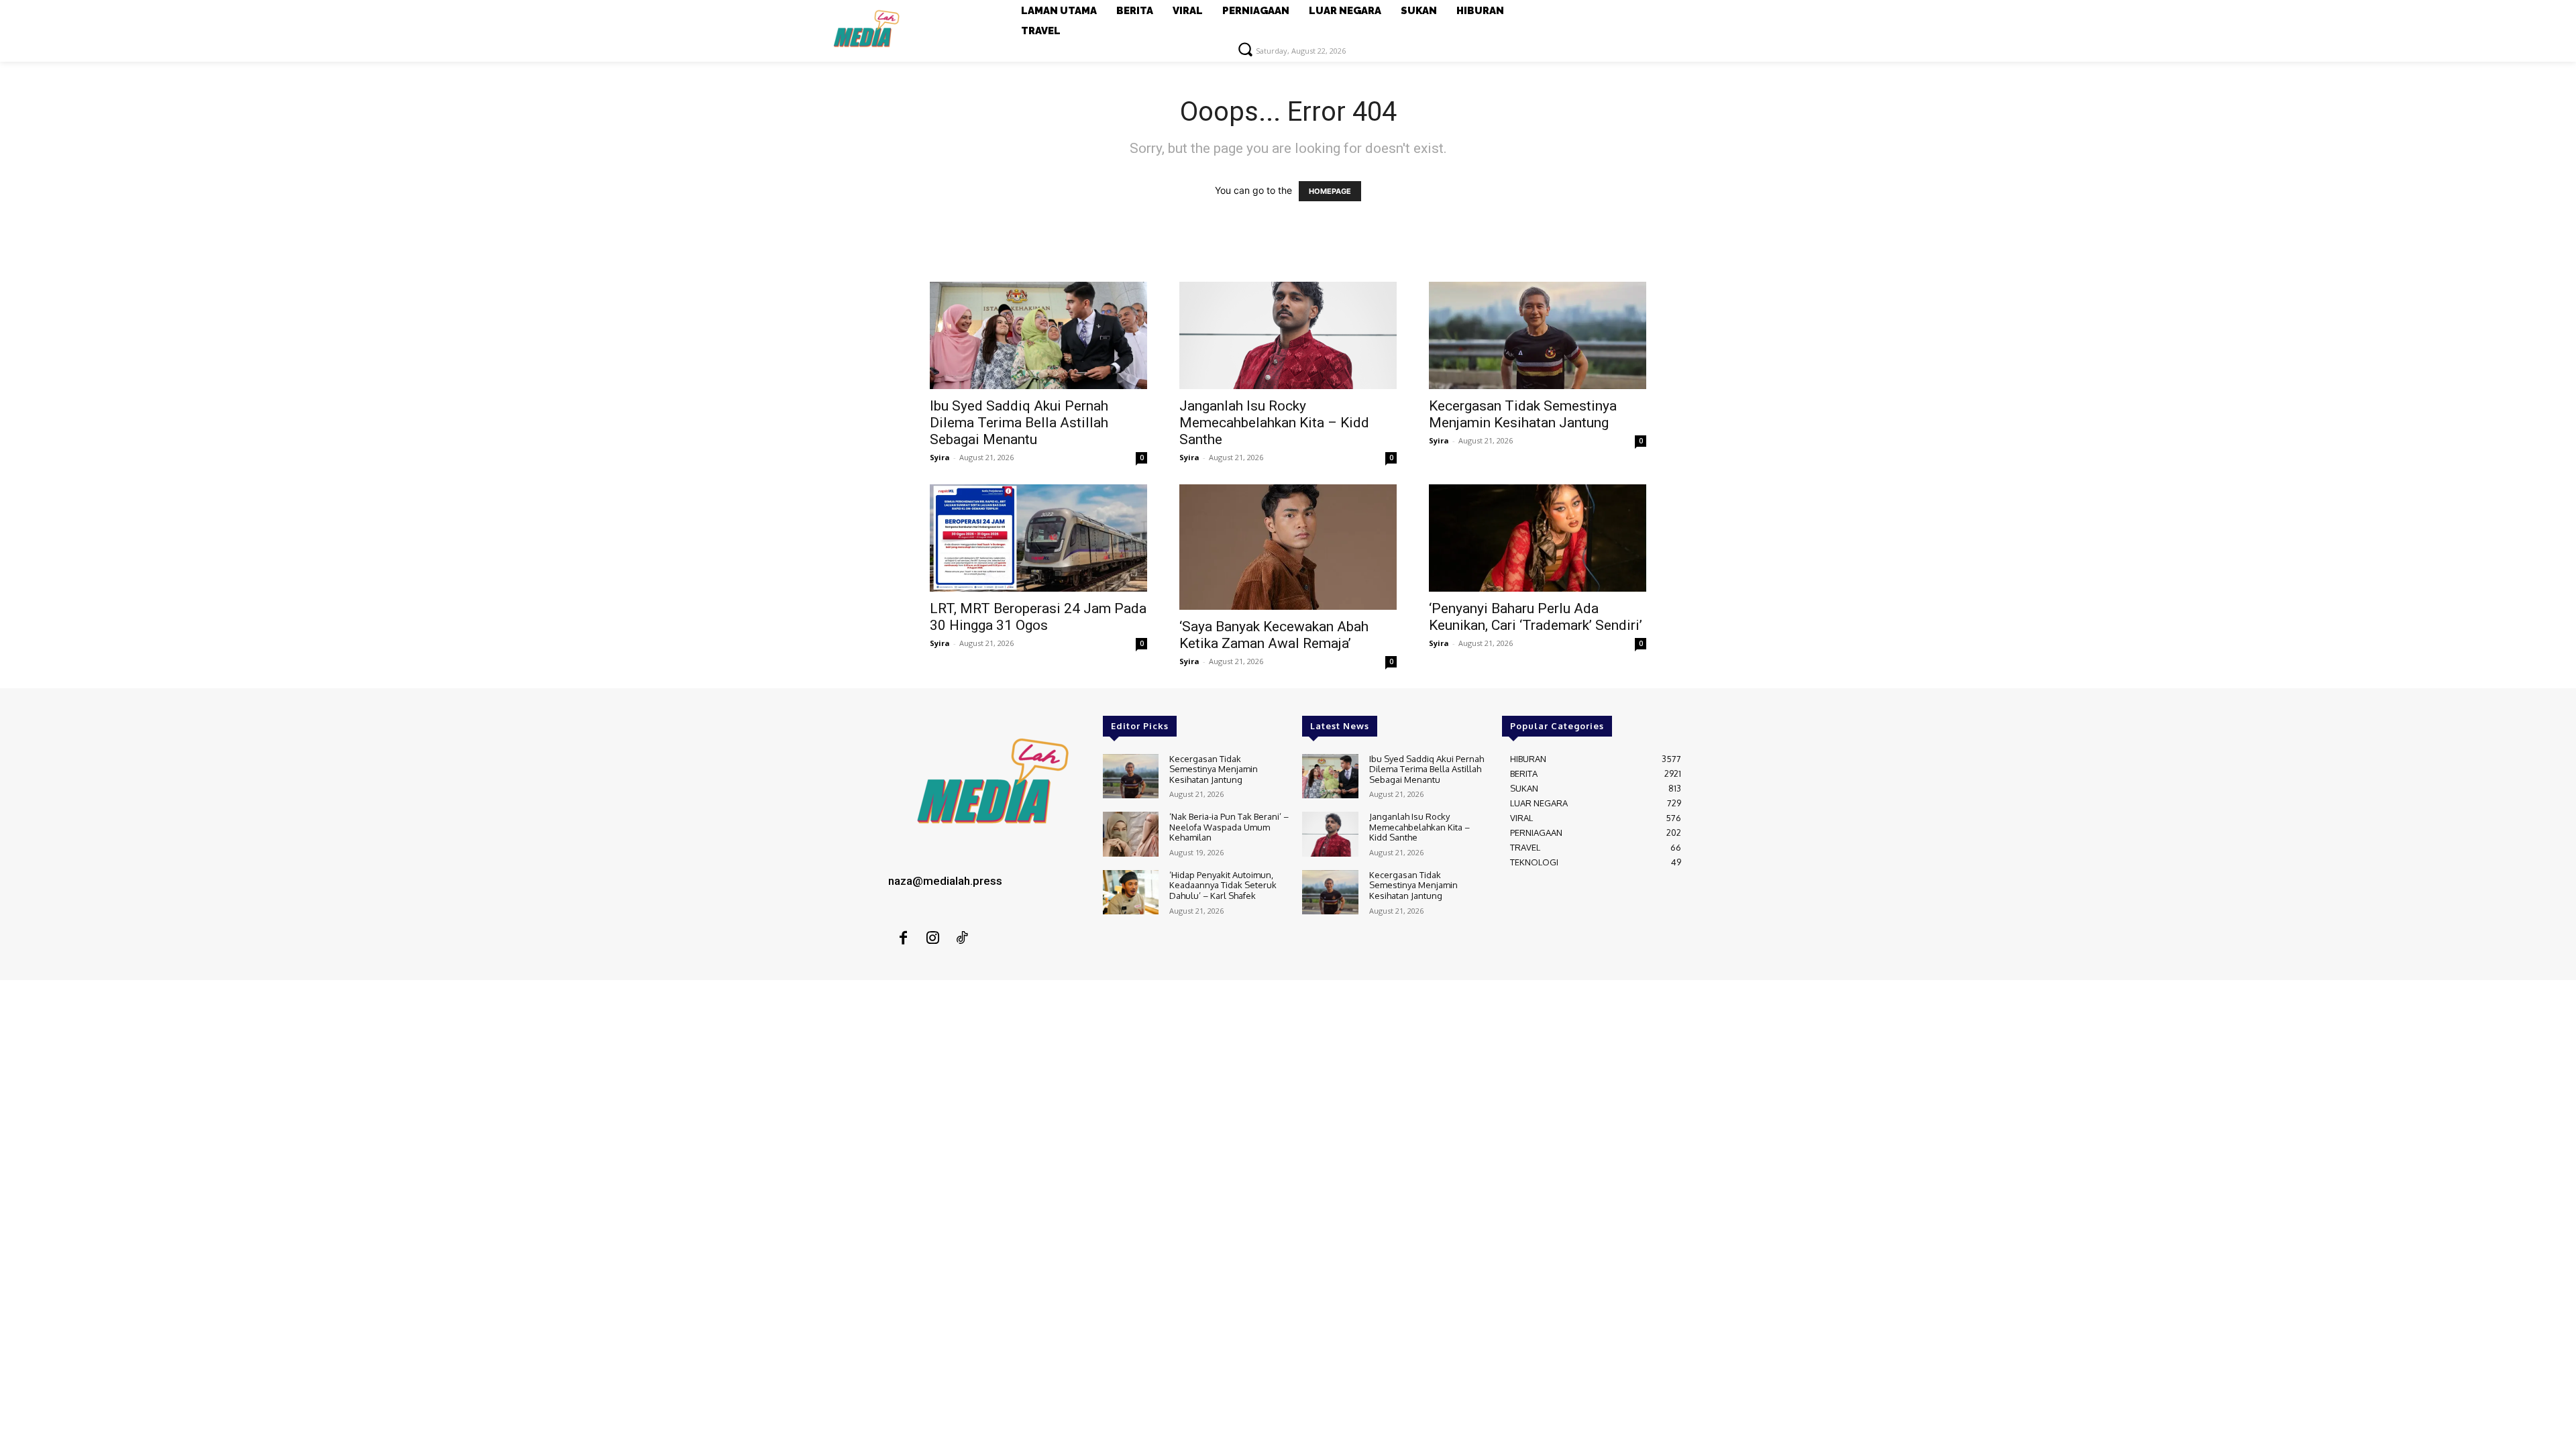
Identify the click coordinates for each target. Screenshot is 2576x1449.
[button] (1245, 49)
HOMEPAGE (1330, 191)
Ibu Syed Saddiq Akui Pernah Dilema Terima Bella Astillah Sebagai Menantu (1019, 423)
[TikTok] (962, 938)
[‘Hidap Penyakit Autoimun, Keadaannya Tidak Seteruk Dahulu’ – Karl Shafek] (1131, 893)
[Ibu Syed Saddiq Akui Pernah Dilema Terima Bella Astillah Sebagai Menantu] (1038, 335)
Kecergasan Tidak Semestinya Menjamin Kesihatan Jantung (1523, 414)
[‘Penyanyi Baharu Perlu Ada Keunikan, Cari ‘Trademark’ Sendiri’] (1538, 538)
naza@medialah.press (945, 881)
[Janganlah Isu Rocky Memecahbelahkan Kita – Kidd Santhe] (1288, 335)
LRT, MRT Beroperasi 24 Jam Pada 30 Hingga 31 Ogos (1038, 617)
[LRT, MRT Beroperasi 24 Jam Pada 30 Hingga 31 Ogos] (1038, 538)
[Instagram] (932, 938)
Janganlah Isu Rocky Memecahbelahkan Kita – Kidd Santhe (1274, 423)
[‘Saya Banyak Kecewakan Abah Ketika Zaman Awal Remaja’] (1288, 547)
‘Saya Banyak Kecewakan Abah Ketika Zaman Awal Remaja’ (1274, 635)
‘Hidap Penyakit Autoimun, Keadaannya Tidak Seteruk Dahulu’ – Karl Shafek (1223, 885)
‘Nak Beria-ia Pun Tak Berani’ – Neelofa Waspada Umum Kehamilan (1229, 827)
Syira (940, 457)
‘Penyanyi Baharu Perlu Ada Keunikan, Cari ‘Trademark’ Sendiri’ (1536, 617)
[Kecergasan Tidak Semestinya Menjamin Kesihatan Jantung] (1538, 335)
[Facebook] (903, 938)
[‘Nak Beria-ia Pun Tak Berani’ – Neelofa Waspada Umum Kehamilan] (1131, 834)
